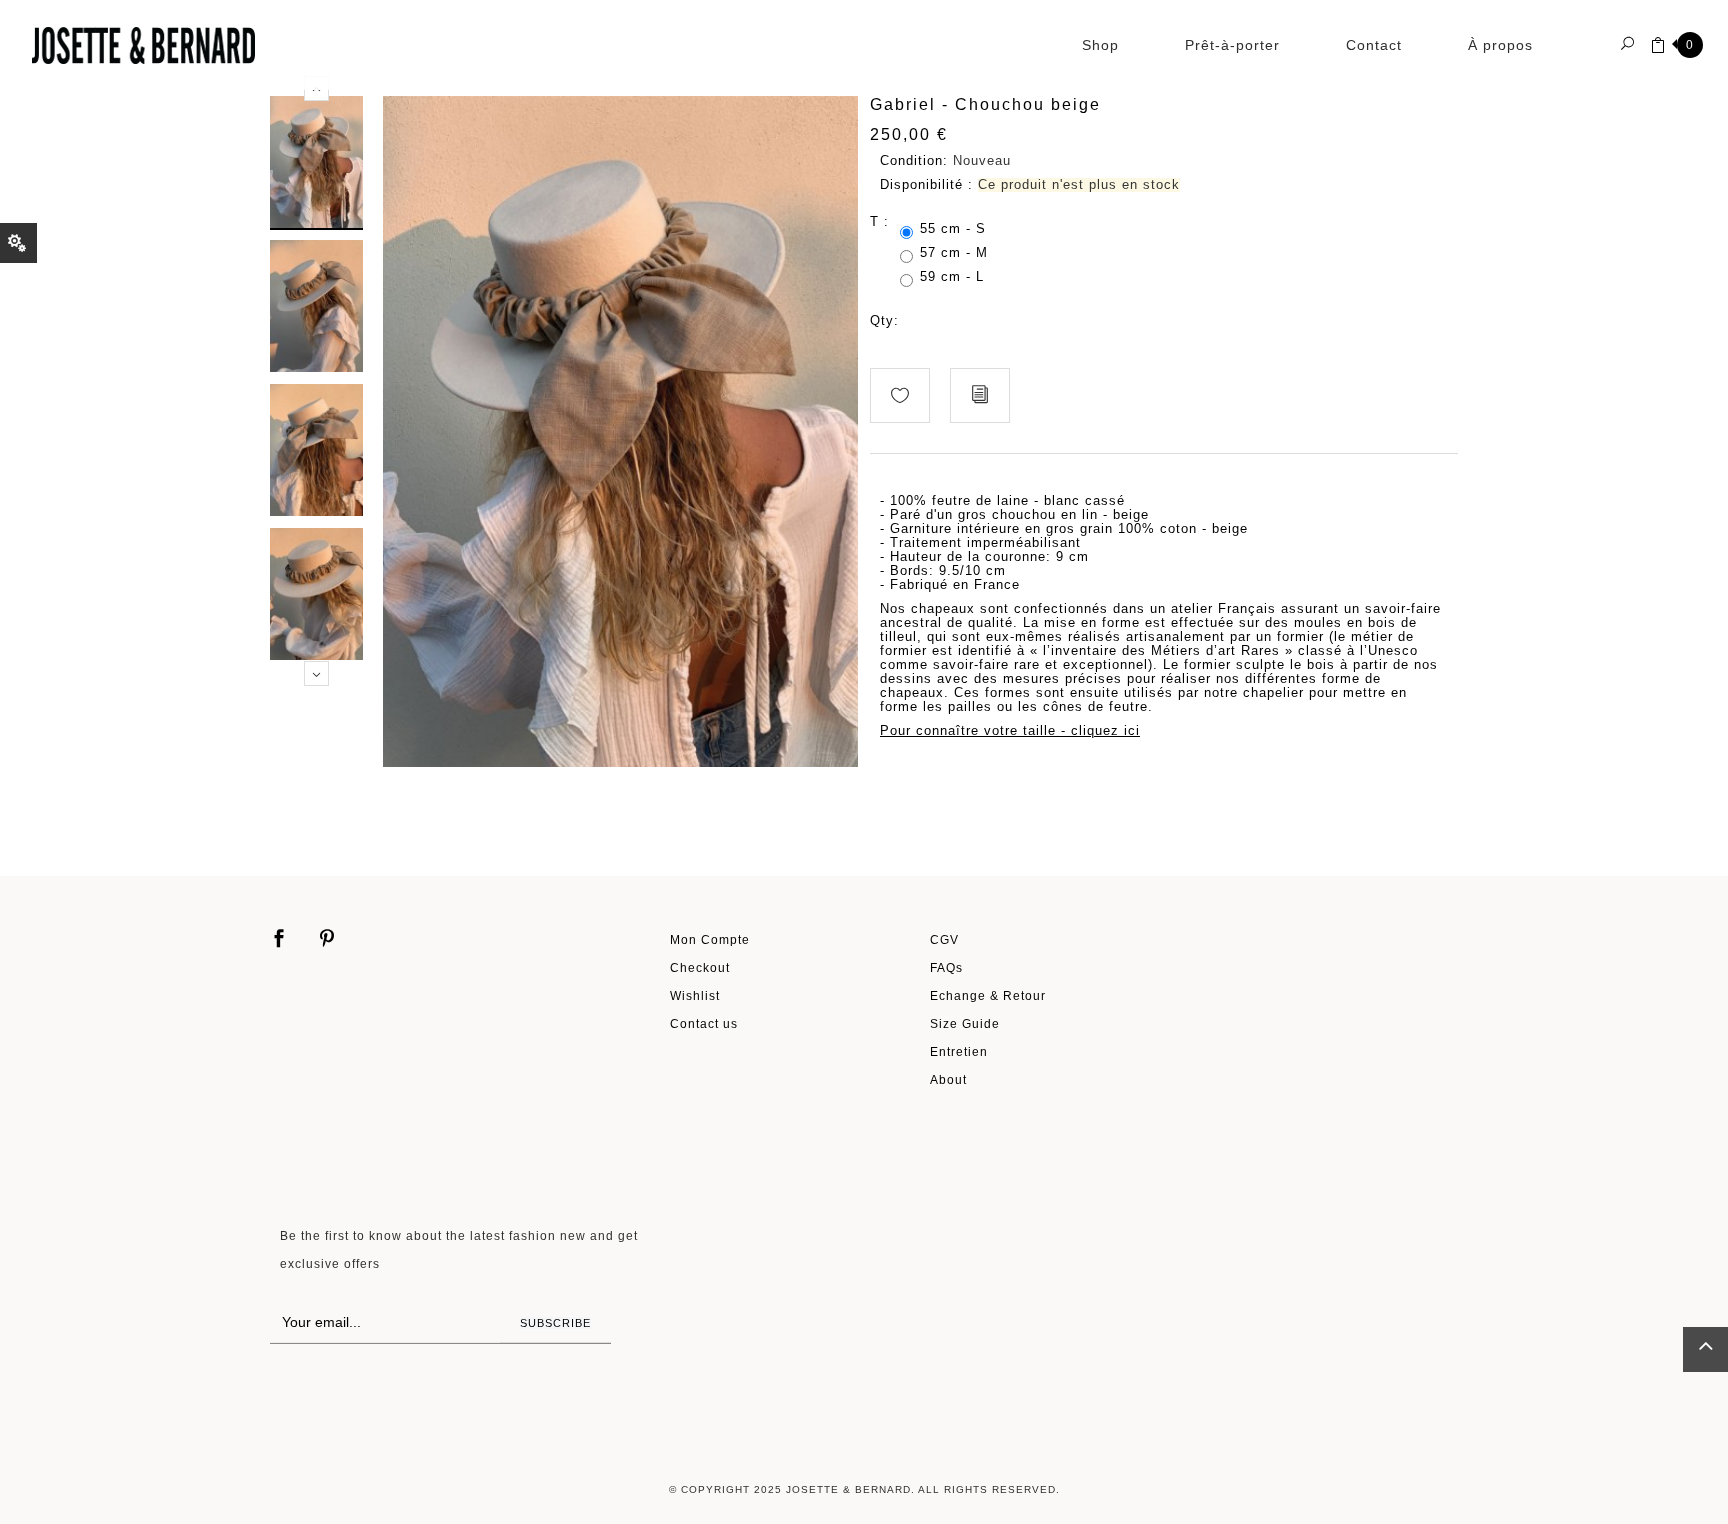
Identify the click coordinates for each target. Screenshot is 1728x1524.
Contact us (704, 1023)
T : (882, 222)
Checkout (700, 967)
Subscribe (555, 1323)
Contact (1374, 45)
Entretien (959, 1051)
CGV (944, 939)
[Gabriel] (316, 161)
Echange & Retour (988, 995)
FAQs (946, 967)
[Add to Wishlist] (900, 395)
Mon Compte (710, 939)
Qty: (884, 321)
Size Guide (965, 1023)
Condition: (914, 161)
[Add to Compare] (980, 395)
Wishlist (695, 995)
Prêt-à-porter (1232, 45)
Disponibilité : (926, 185)
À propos (1500, 45)
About (948, 1079)
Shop (1100, 45)
